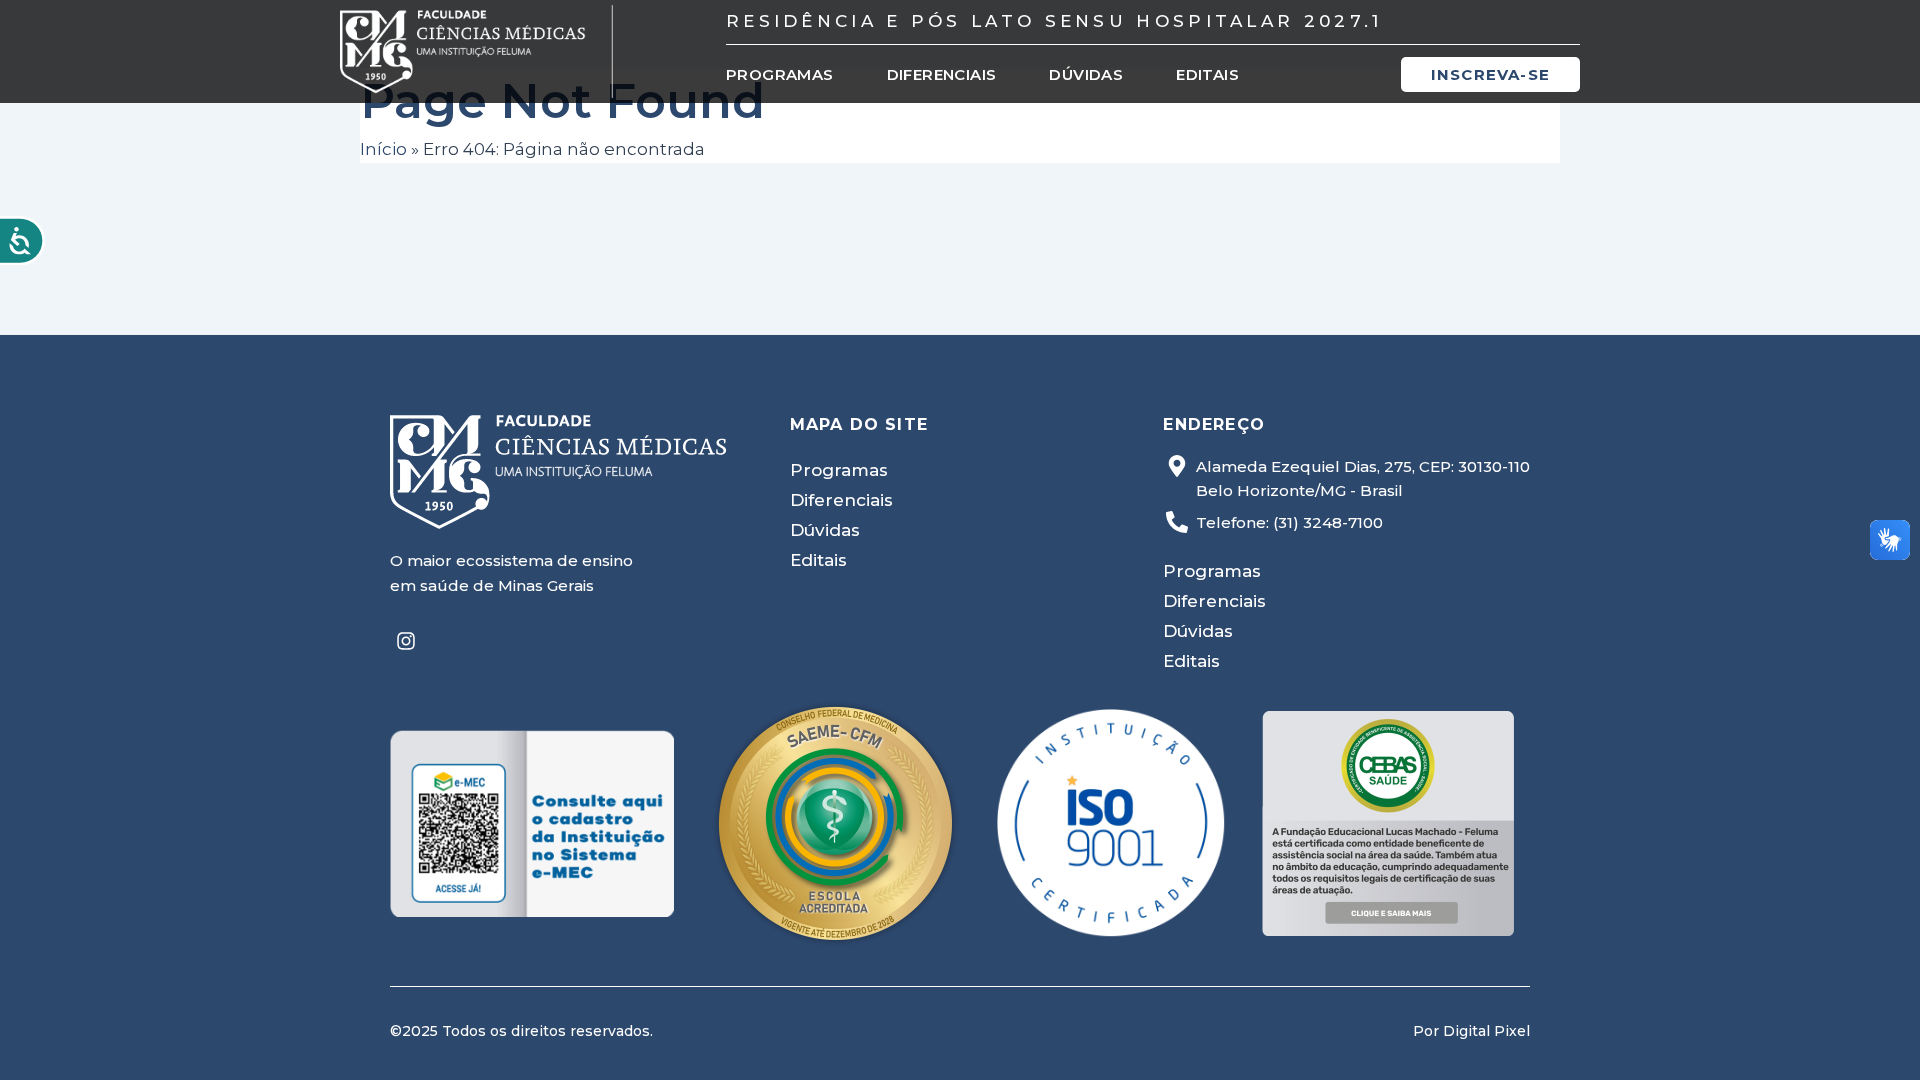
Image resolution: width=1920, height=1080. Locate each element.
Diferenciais (942, 74)
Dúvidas (1086, 74)
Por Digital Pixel (1471, 1031)
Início (383, 149)
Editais (1207, 74)
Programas (780, 74)
